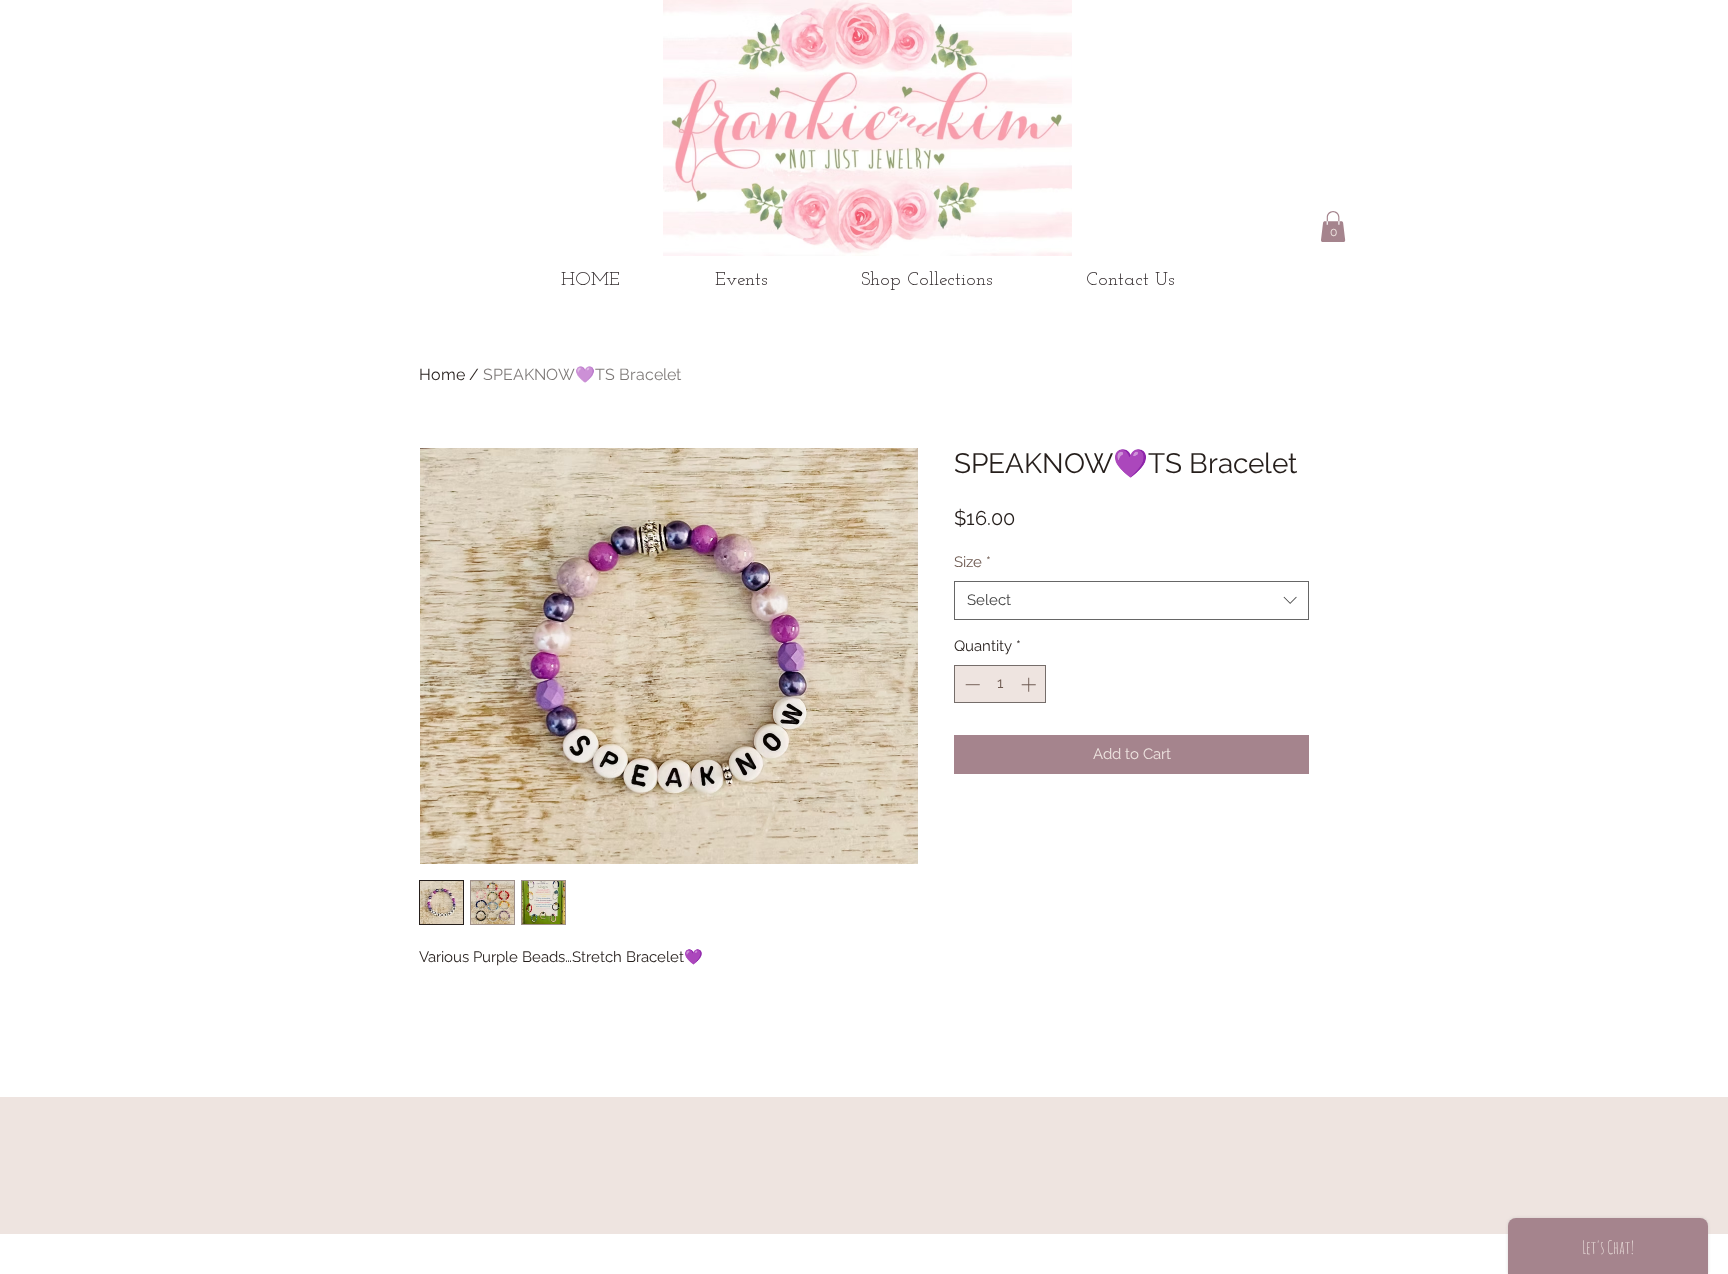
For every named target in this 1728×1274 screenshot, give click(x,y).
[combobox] (1131, 600)
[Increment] (1030, 684)
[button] (1333, 226)
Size (972, 562)
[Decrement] (970, 684)
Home (442, 374)
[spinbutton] (1000, 684)
